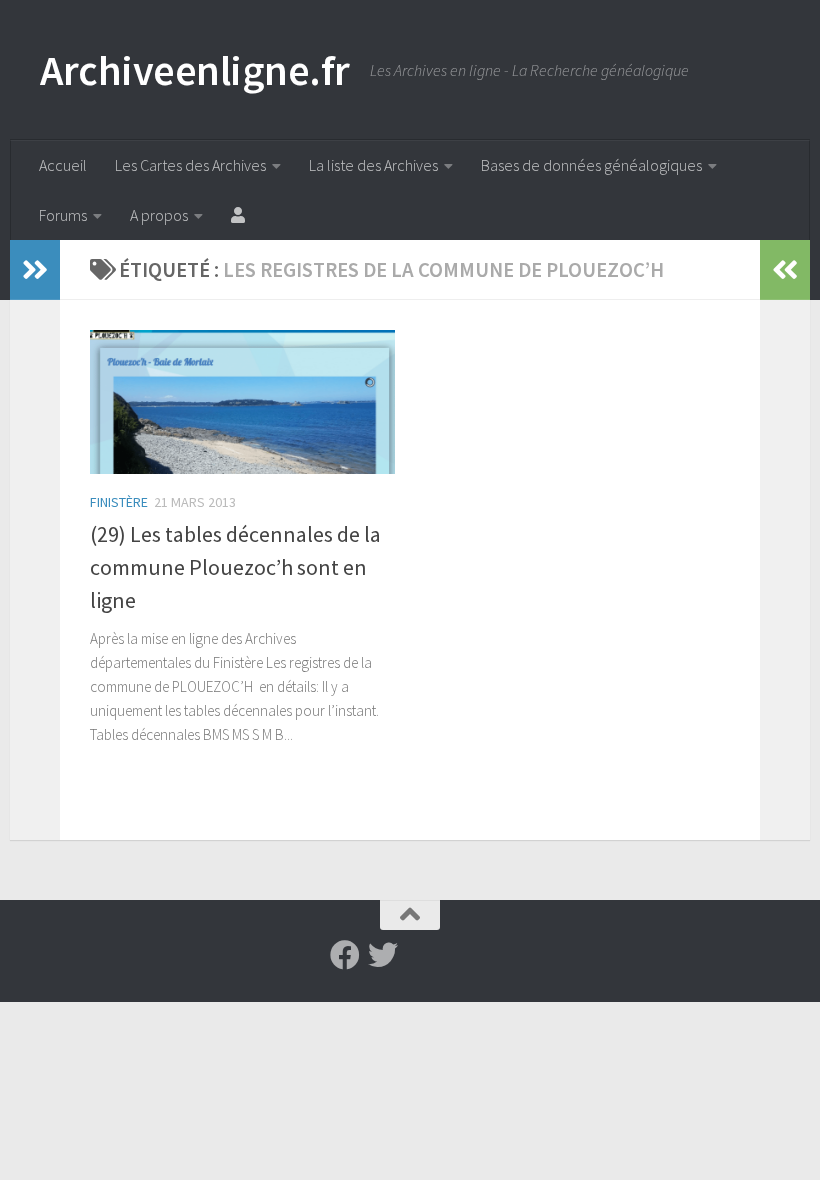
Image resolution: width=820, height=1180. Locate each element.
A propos (159, 215)
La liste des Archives (373, 165)
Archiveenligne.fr (195, 70)
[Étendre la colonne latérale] (35, 270)
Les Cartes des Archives (190, 165)
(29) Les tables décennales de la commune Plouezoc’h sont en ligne (235, 567)
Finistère (119, 502)
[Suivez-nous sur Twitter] (383, 955)
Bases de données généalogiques (591, 165)
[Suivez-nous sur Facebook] (345, 955)
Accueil (63, 165)
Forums (63, 215)
